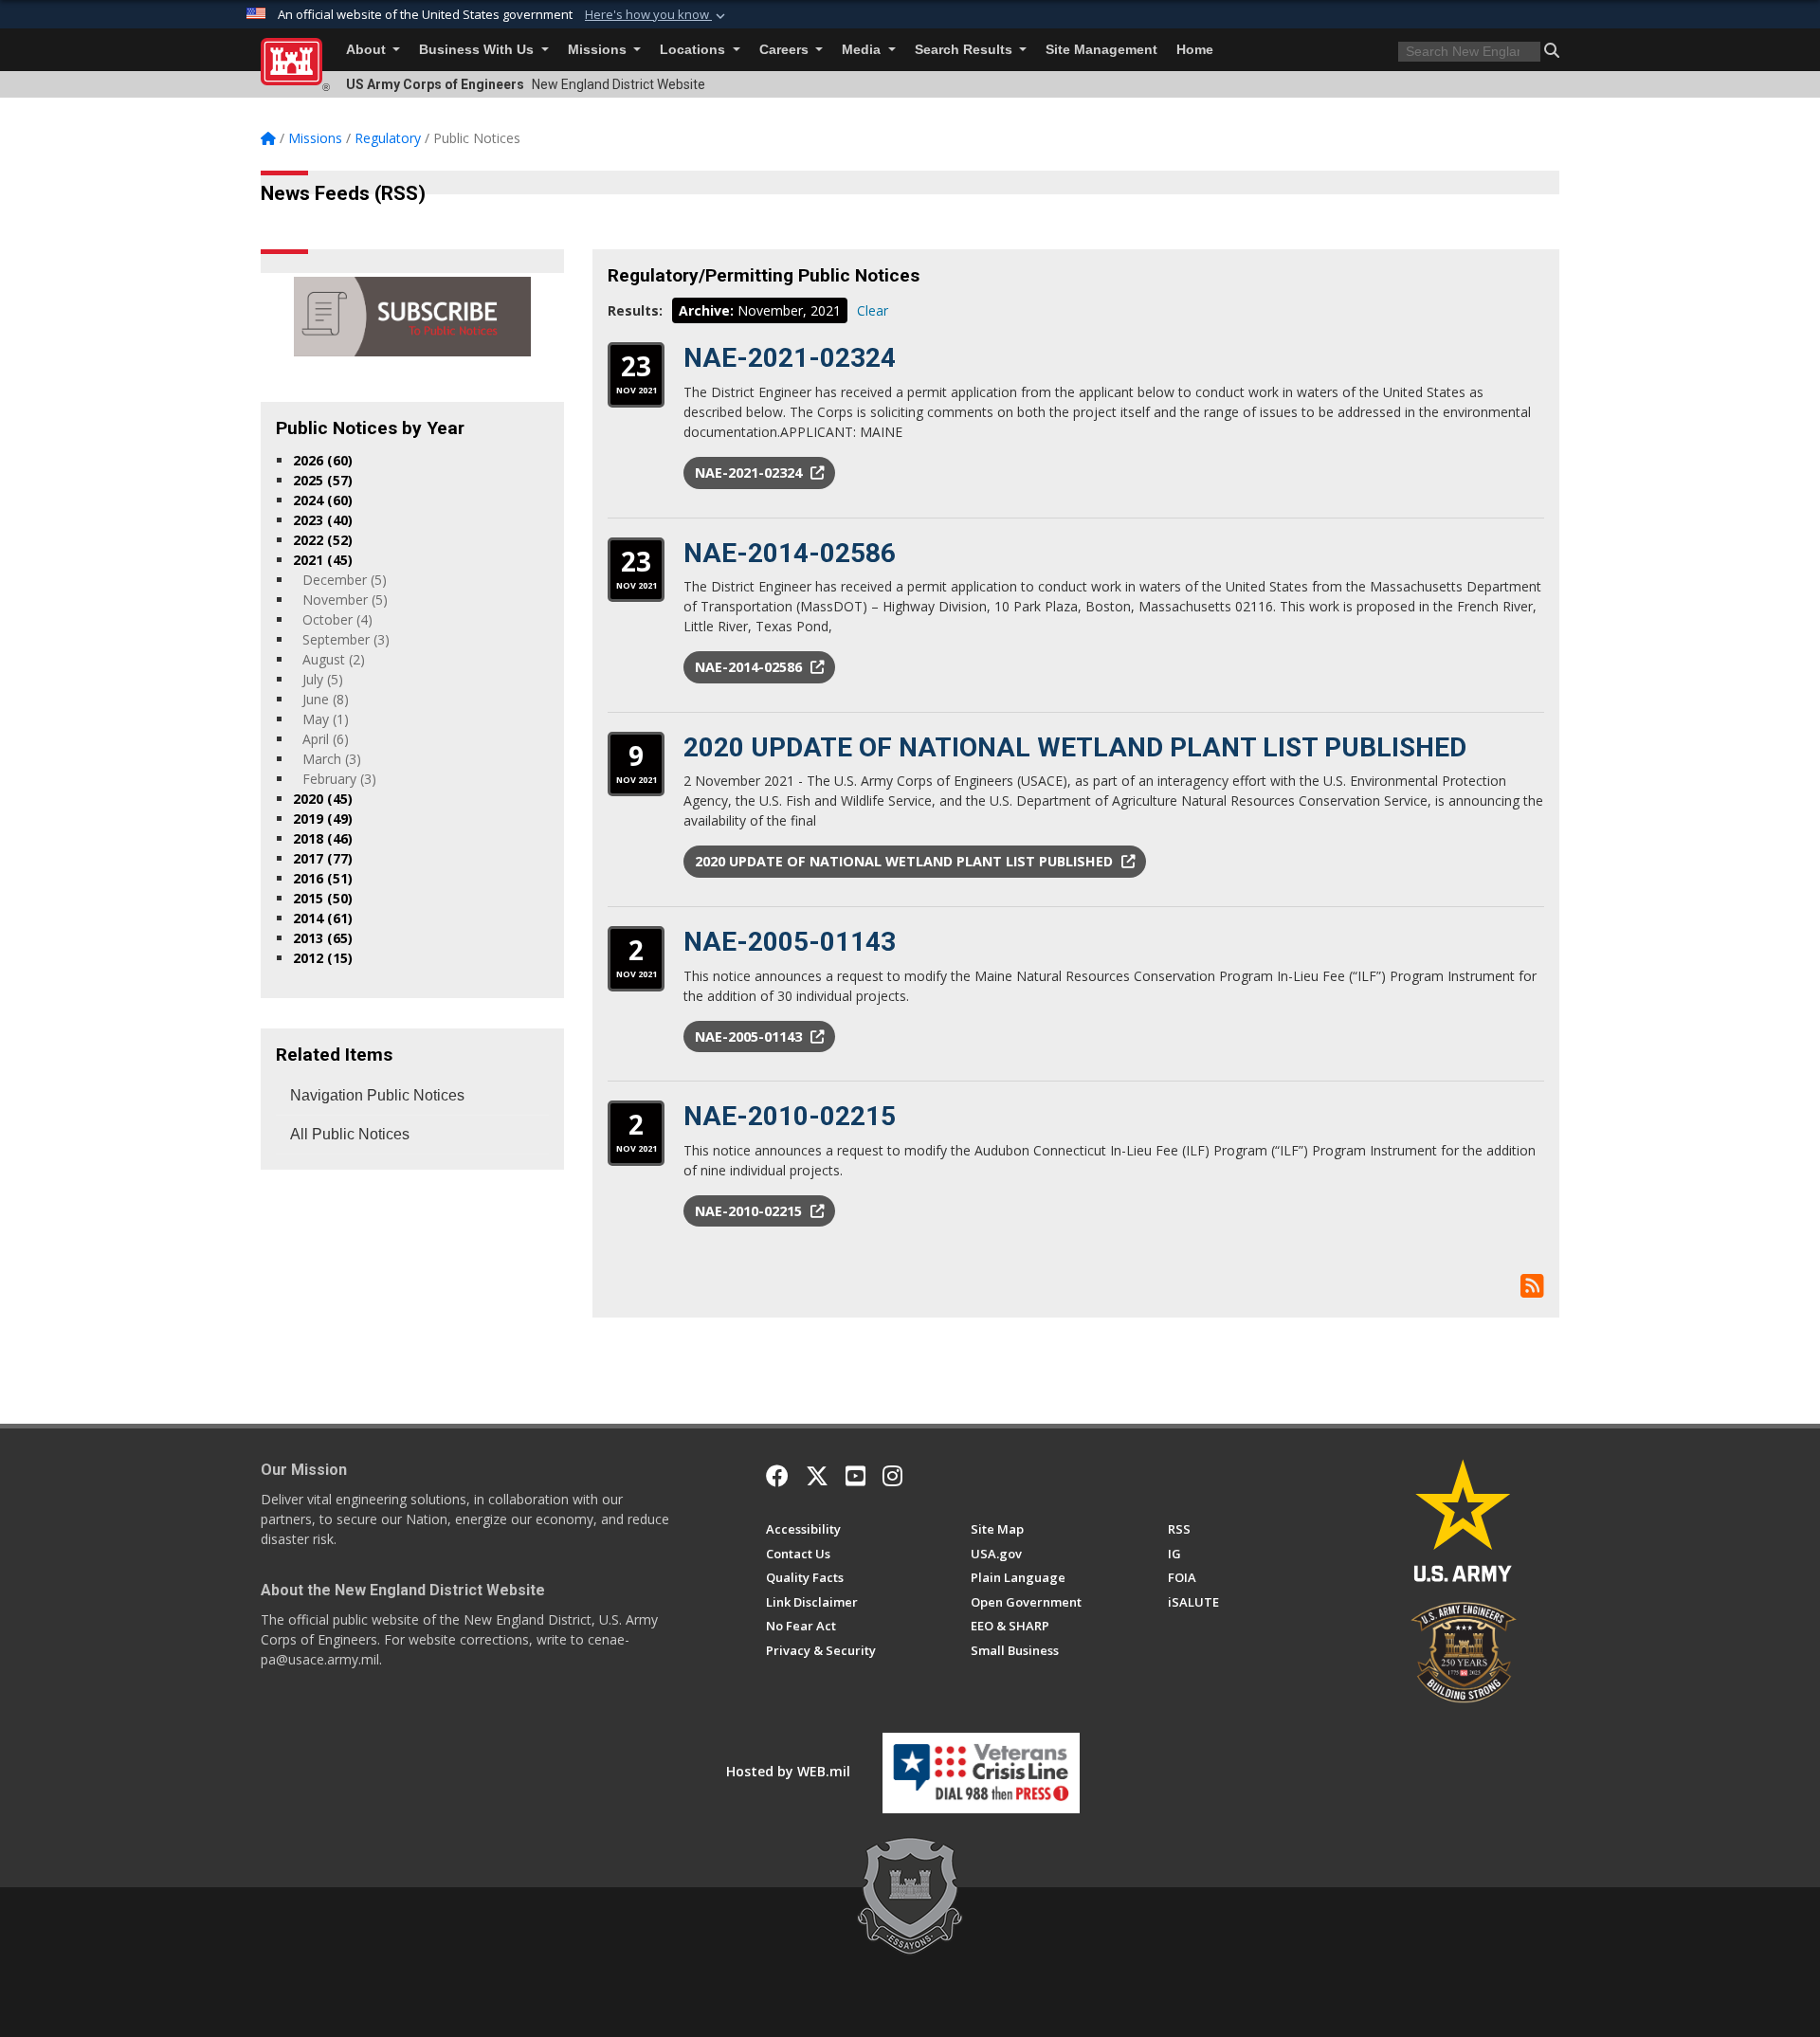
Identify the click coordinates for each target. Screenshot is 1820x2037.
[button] (657, 15)
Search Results (965, 50)
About (368, 50)
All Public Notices (350, 1134)
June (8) (326, 699)
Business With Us (478, 50)
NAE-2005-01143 (790, 942)
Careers (786, 50)
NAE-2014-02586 (790, 553)
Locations (694, 50)
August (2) (334, 659)
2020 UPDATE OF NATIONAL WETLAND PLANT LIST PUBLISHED (1075, 747)
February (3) (339, 779)
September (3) (346, 639)
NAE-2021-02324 (790, 358)
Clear (873, 310)
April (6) (326, 739)
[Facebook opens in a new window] (777, 1476)
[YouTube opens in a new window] (855, 1476)
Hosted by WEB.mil (788, 1771)
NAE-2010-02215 (790, 1116)
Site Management (1101, 50)
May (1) (326, 719)
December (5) (345, 580)
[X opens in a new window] (817, 1476)
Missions (599, 50)
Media (863, 50)
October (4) (337, 619)
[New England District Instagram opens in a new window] (892, 1476)
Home (1195, 50)
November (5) (345, 600)
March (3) (332, 759)
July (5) (323, 679)
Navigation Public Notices (377, 1095)
